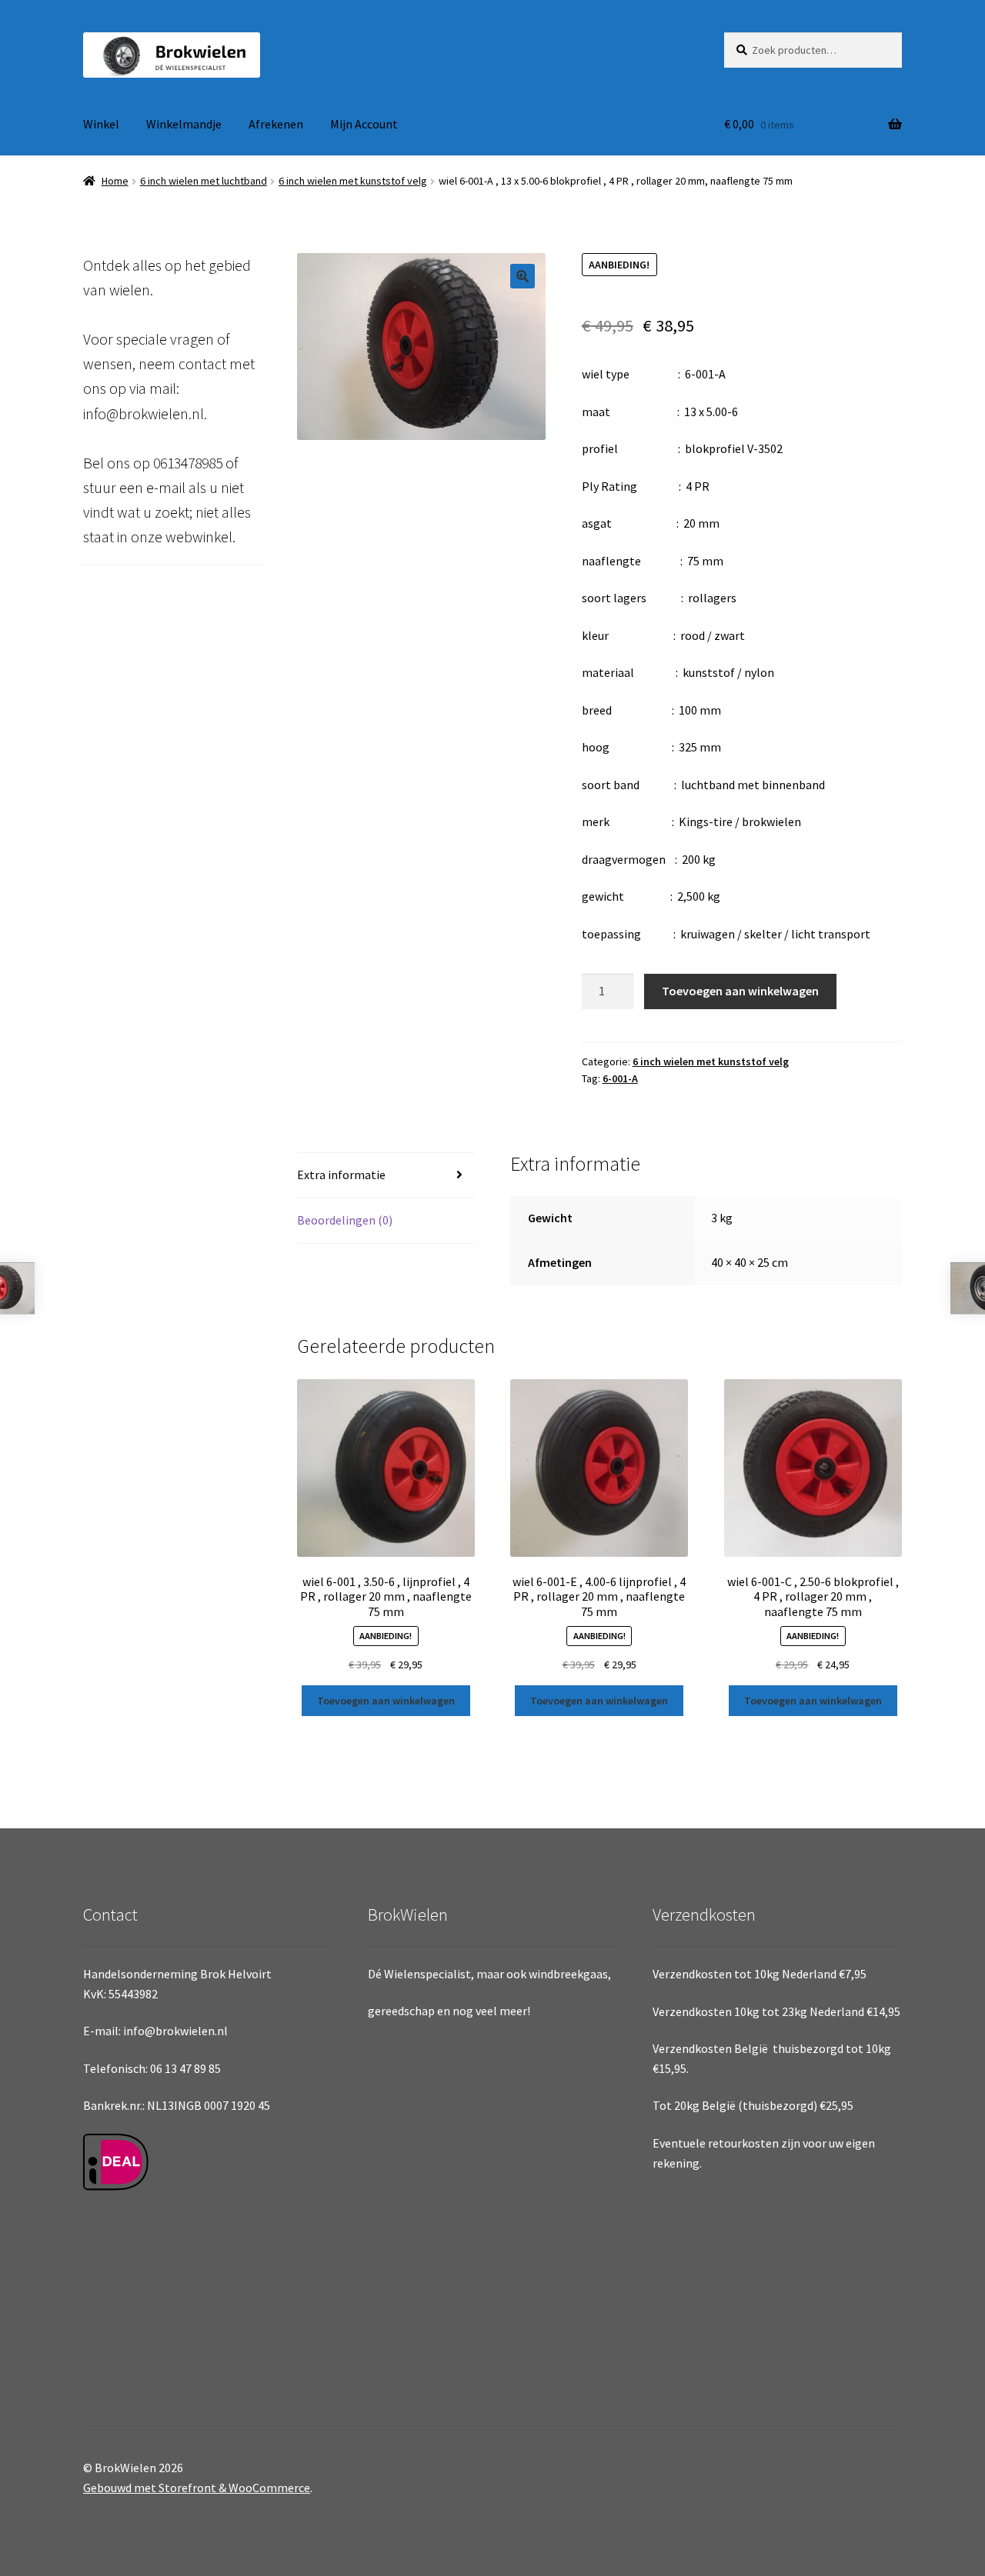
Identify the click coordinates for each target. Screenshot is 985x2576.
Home (115, 181)
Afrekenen (276, 124)
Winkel (101, 124)
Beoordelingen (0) (345, 1220)
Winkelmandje (184, 124)
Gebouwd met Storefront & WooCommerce (197, 2488)
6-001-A (620, 1078)
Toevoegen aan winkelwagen (740, 991)
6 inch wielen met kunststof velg (353, 181)
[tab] (386, 1176)
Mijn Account (364, 124)
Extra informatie (341, 1175)
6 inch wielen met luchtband (204, 181)
